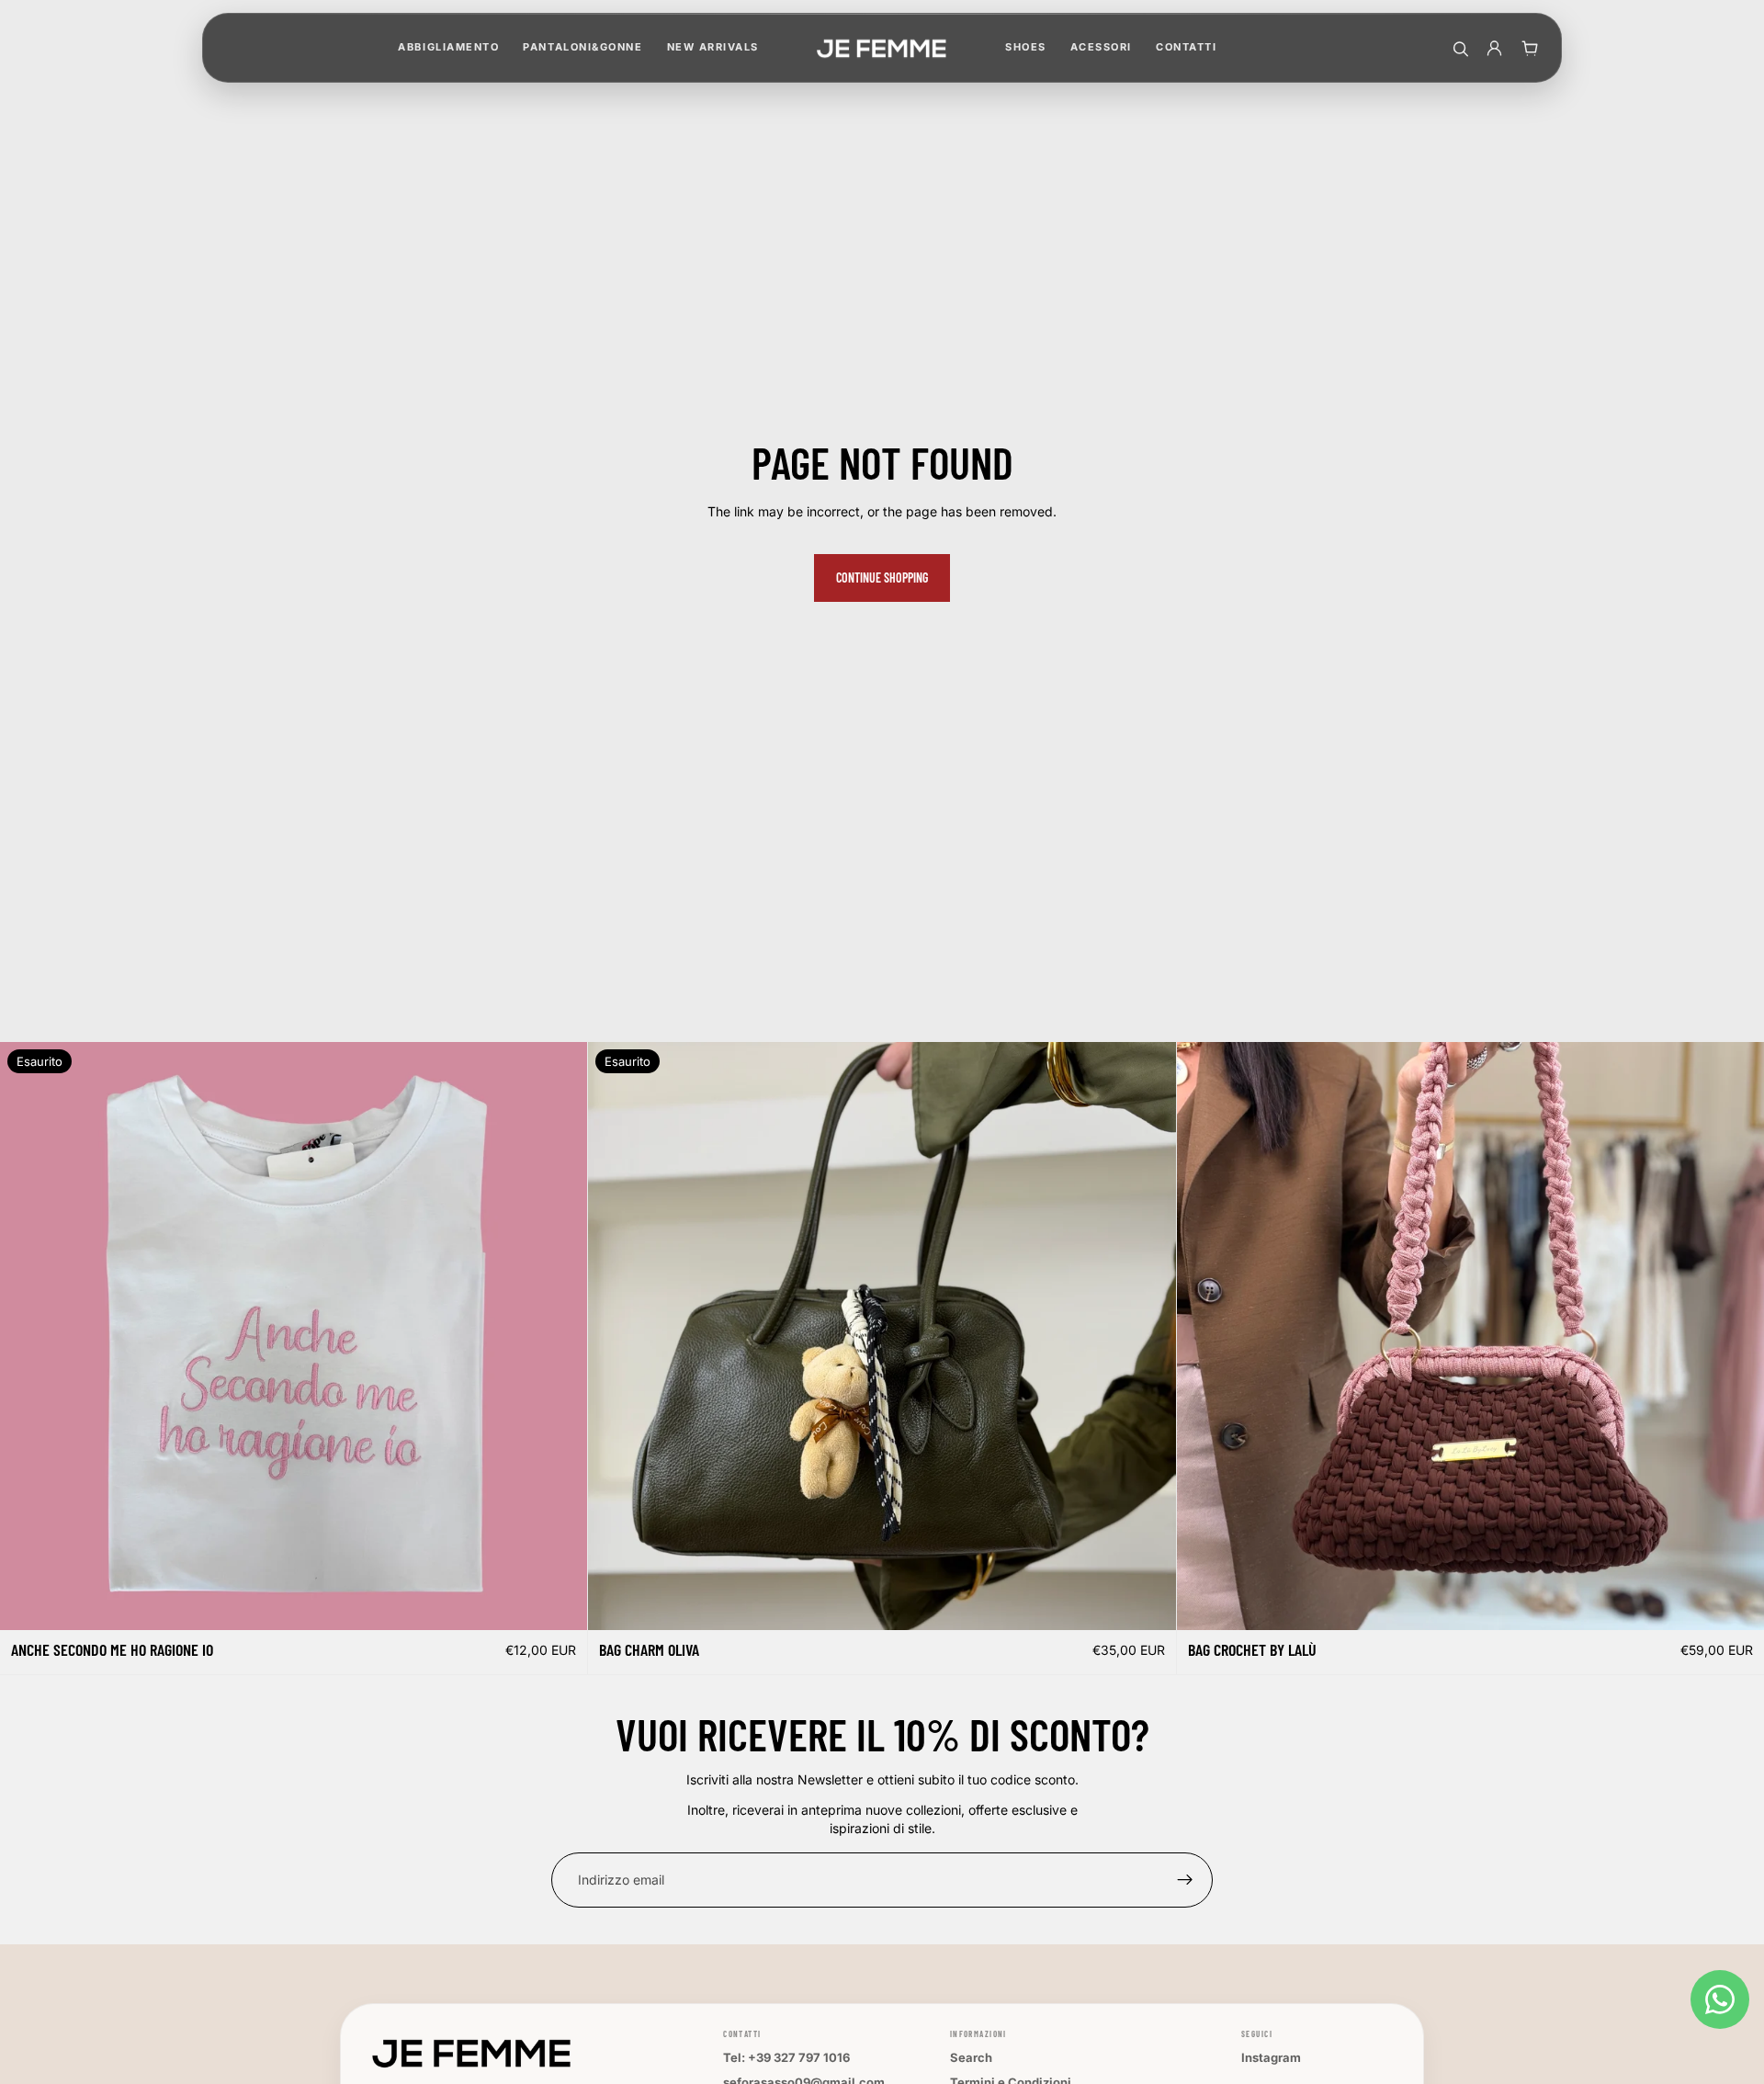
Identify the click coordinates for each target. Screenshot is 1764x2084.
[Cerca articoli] (1459, 48)
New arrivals (713, 47)
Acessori (1101, 47)
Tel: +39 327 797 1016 (786, 2057)
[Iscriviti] (1185, 1880)
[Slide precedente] (1204, 1336)
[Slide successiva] (1736, 1336)
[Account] (1494, 48)
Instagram (1271, 2057)
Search (971, 2057)
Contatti (1186, 47)
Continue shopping (882, 578)
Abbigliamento (448, 47)
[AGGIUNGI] (1736, 1602)
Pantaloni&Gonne (582, 47)
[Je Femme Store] (882, 48)
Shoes (1026, 47)
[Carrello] (1529, 48)
